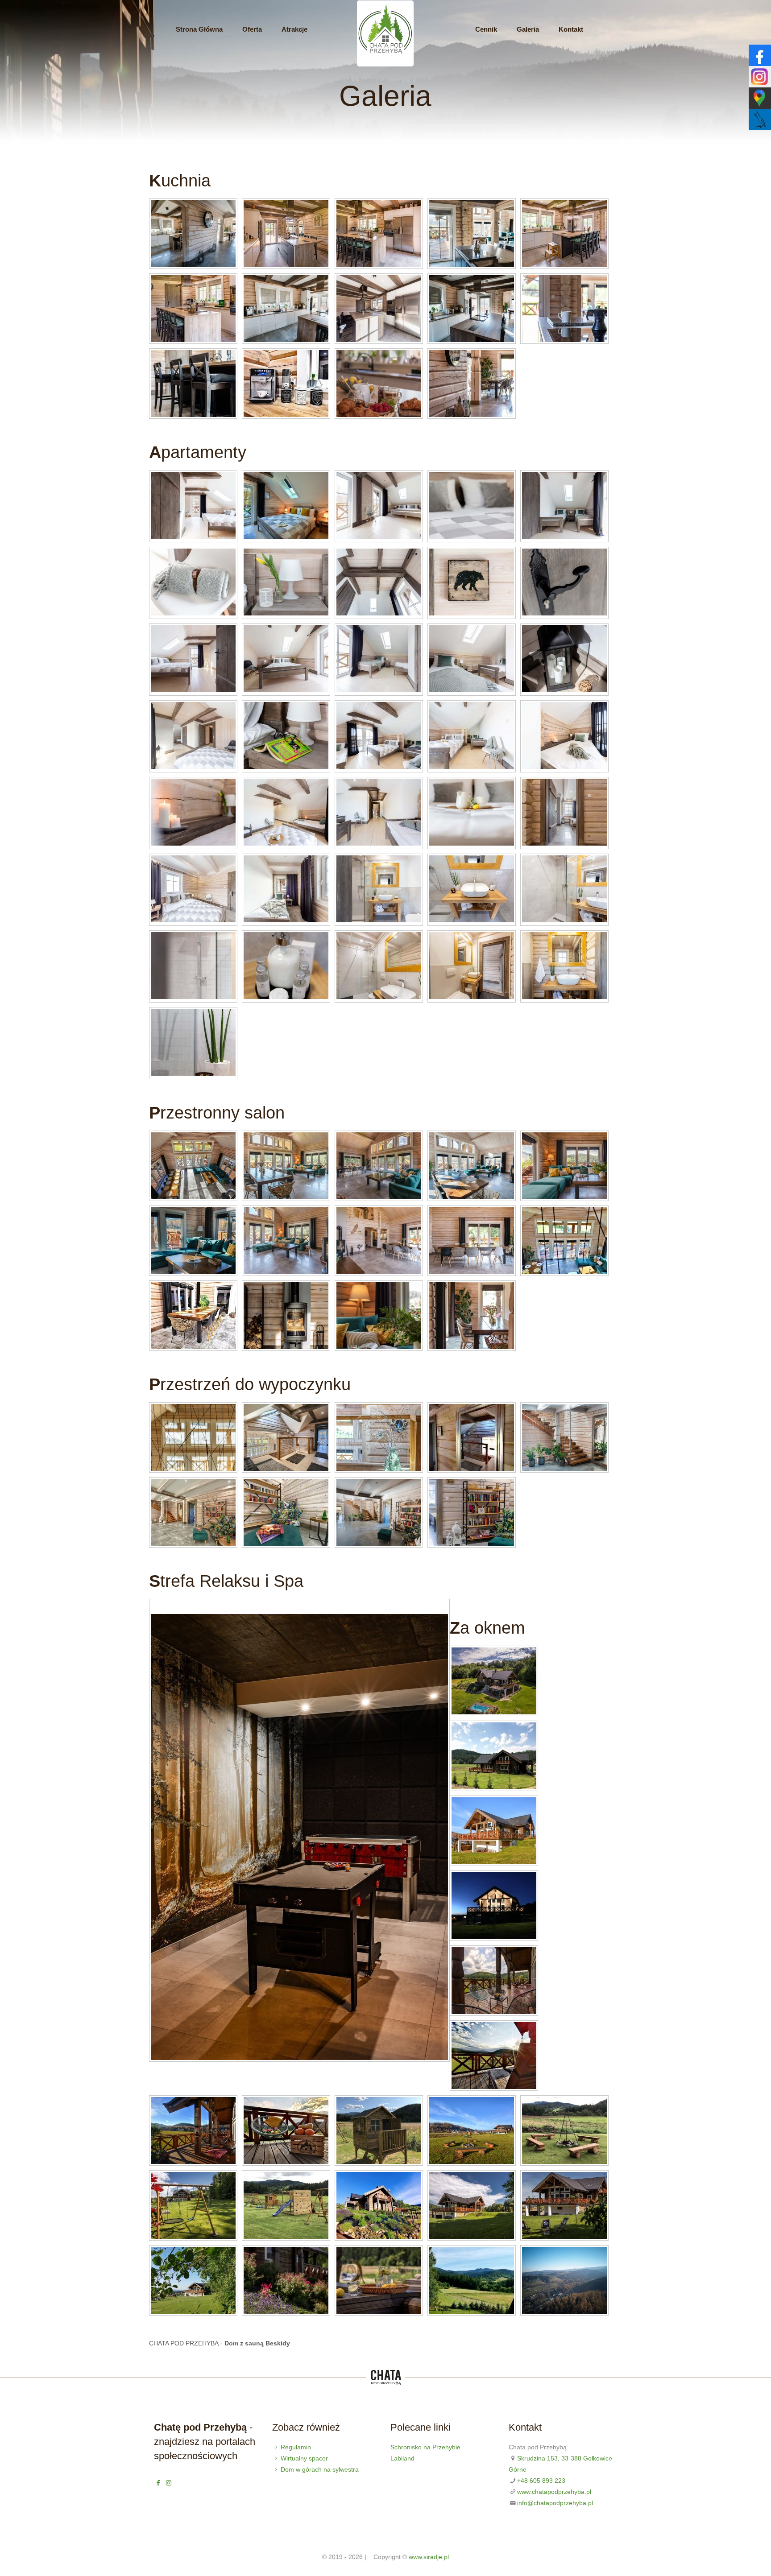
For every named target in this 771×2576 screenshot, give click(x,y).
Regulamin (296, 2447)
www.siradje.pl (429, 2557)
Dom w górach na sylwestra (320, 2469)
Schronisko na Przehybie (425, 2447)
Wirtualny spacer (304, 2458)
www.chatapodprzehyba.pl (554, 2492)
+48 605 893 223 (541, 2481)
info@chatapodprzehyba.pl (555, 2503)
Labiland (402, 2458)
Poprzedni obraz (155, 1607)
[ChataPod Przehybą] (385, 65)
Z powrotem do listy (441, 1607)
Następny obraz (164, 1607)
